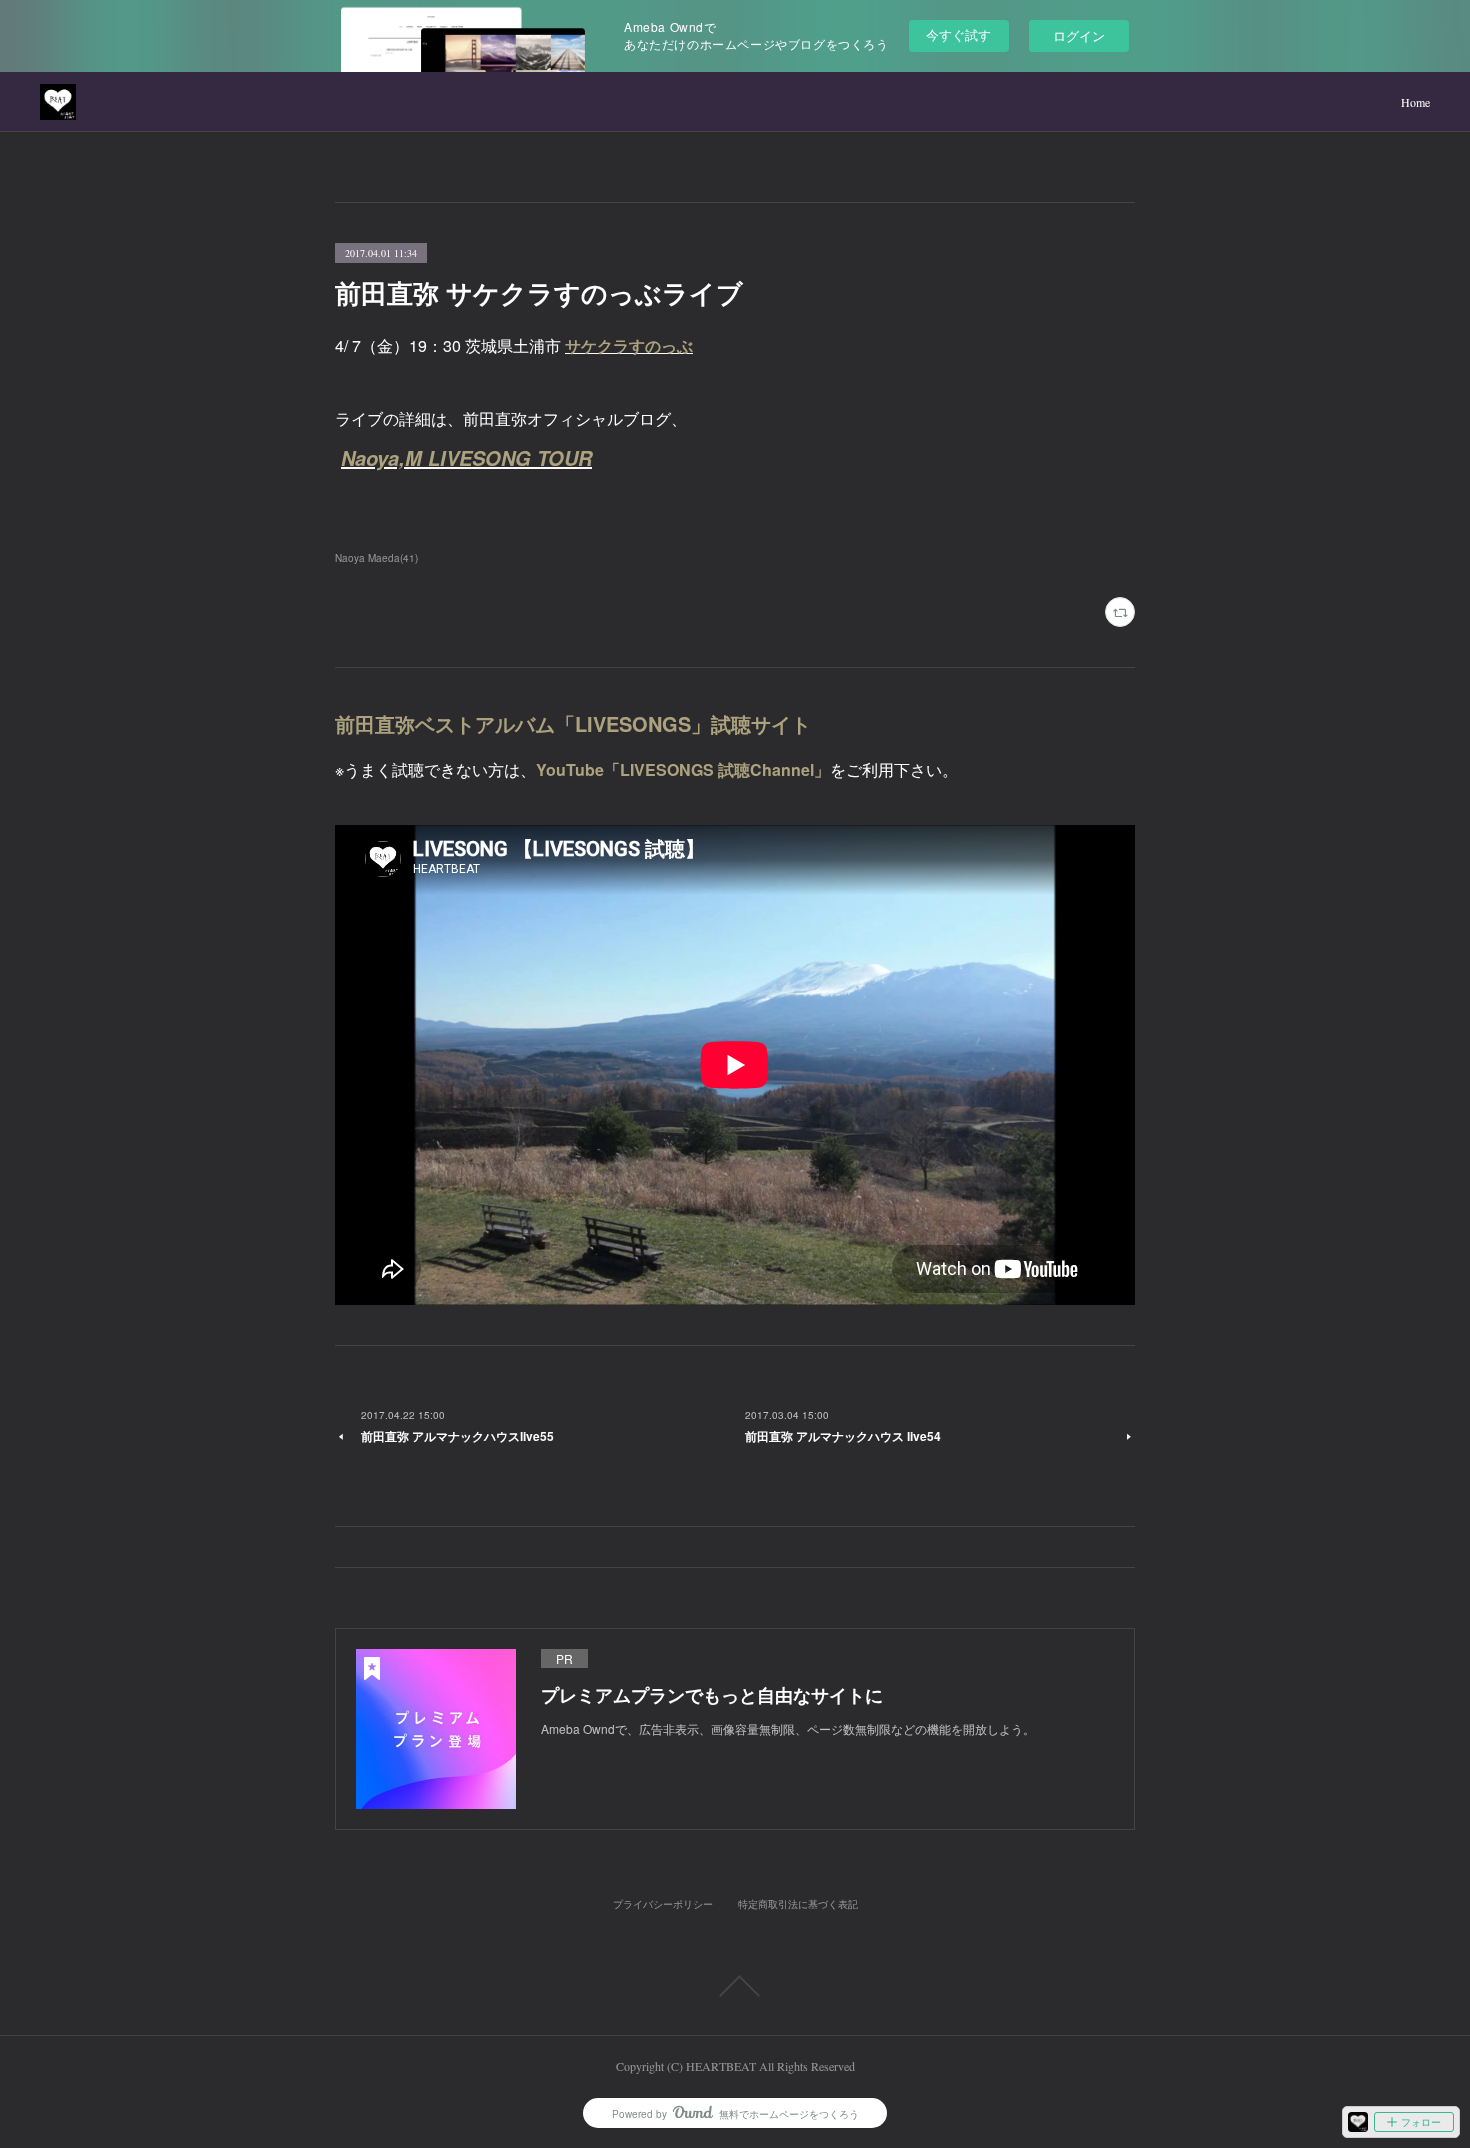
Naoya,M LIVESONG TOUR (466, 458)
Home (1415, 102)
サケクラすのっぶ (629, 345)
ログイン (1079, 35)
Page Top (735, 1986)
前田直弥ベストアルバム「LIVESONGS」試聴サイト (573, 723)
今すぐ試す (958, 34)
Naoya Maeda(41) (376, 558)
